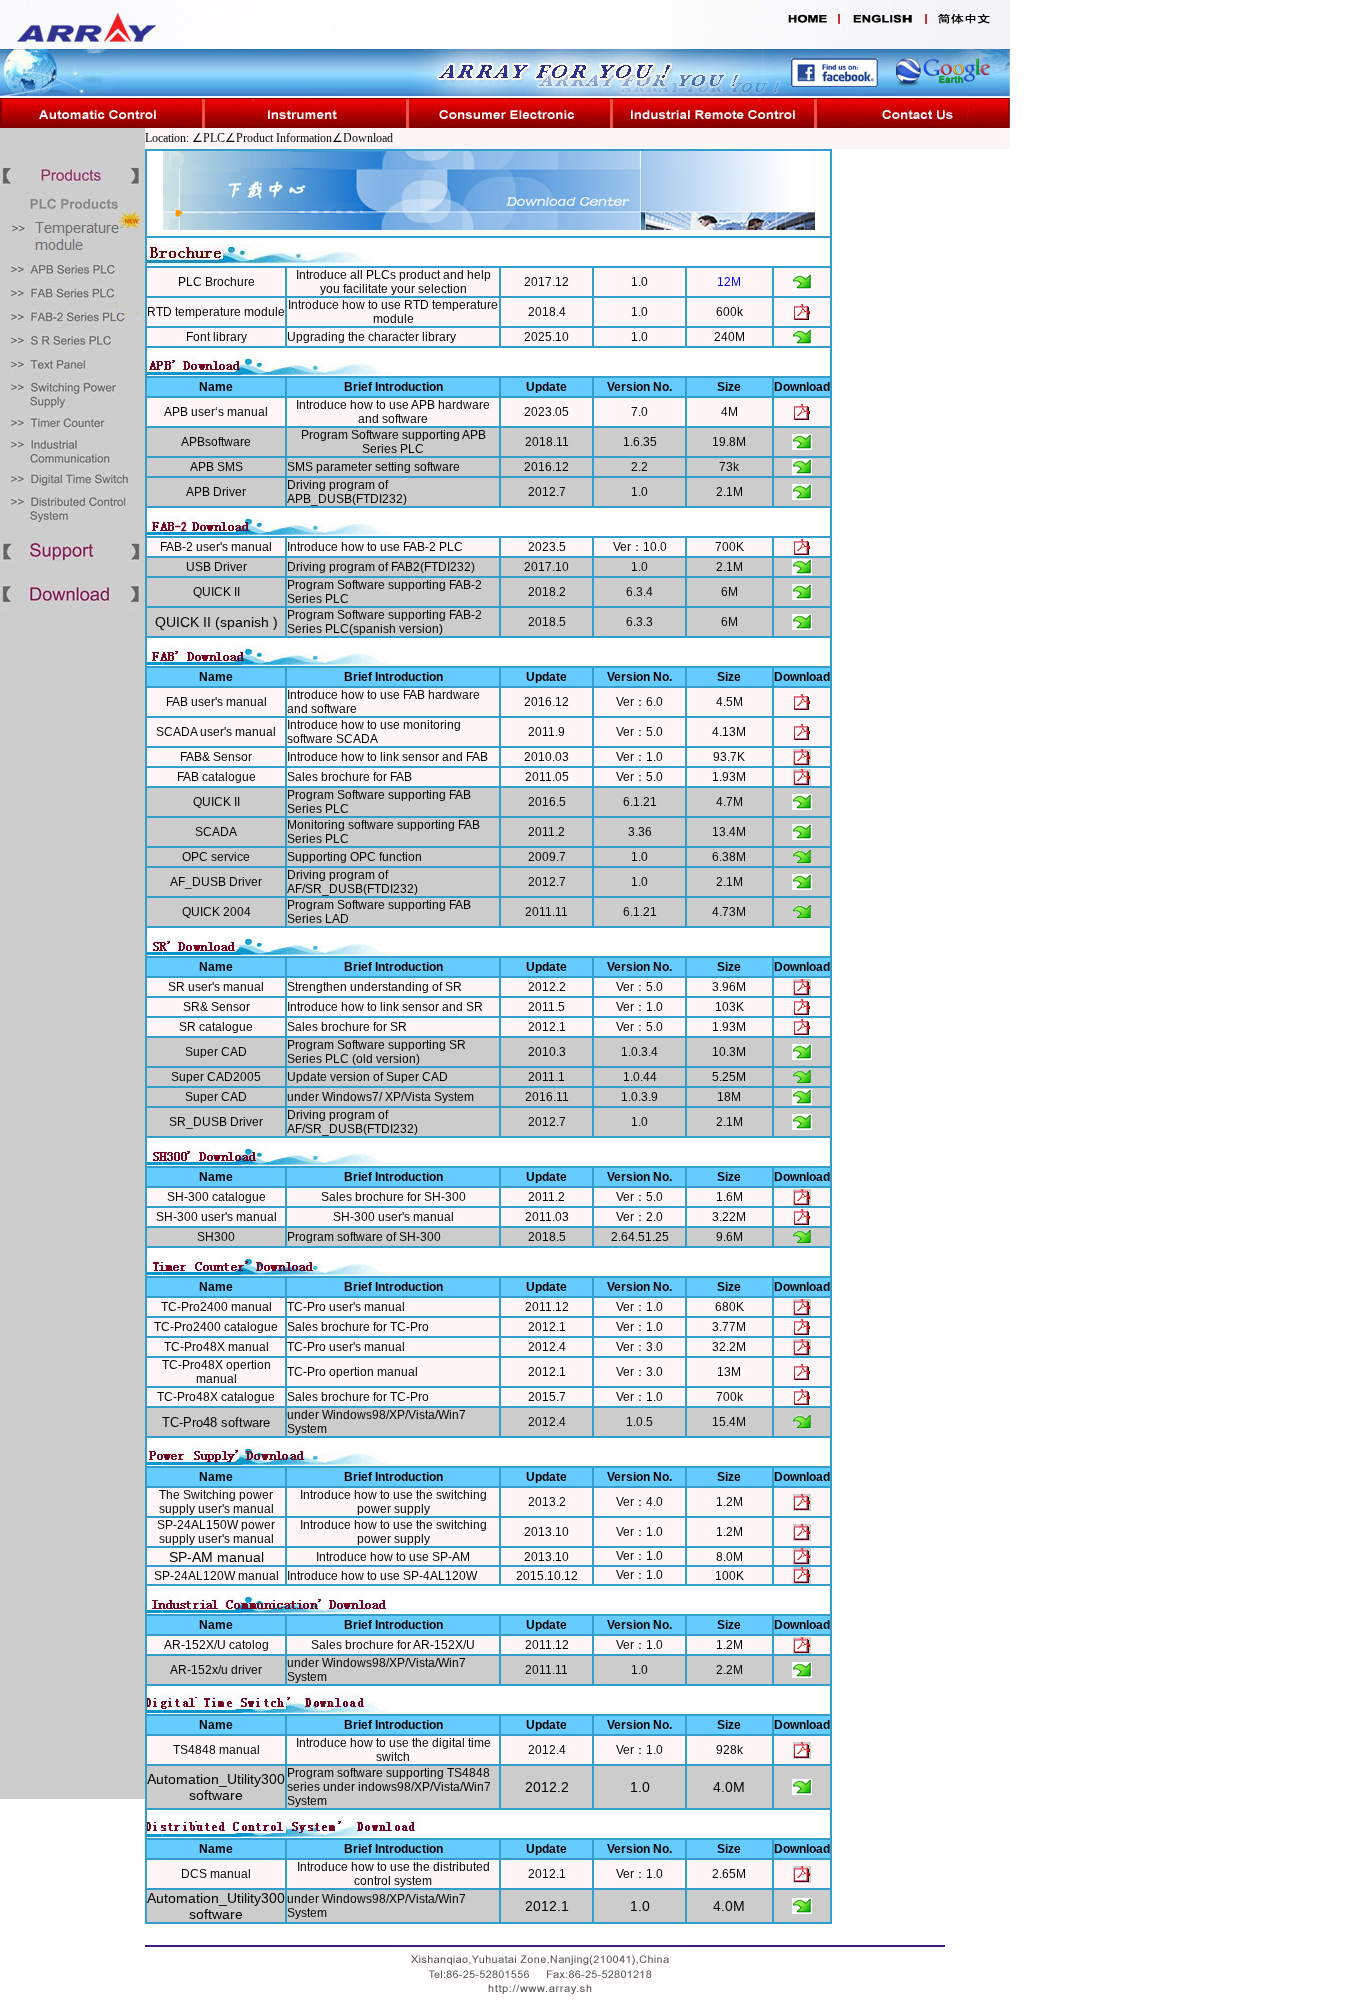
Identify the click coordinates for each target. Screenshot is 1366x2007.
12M (729, 282)
